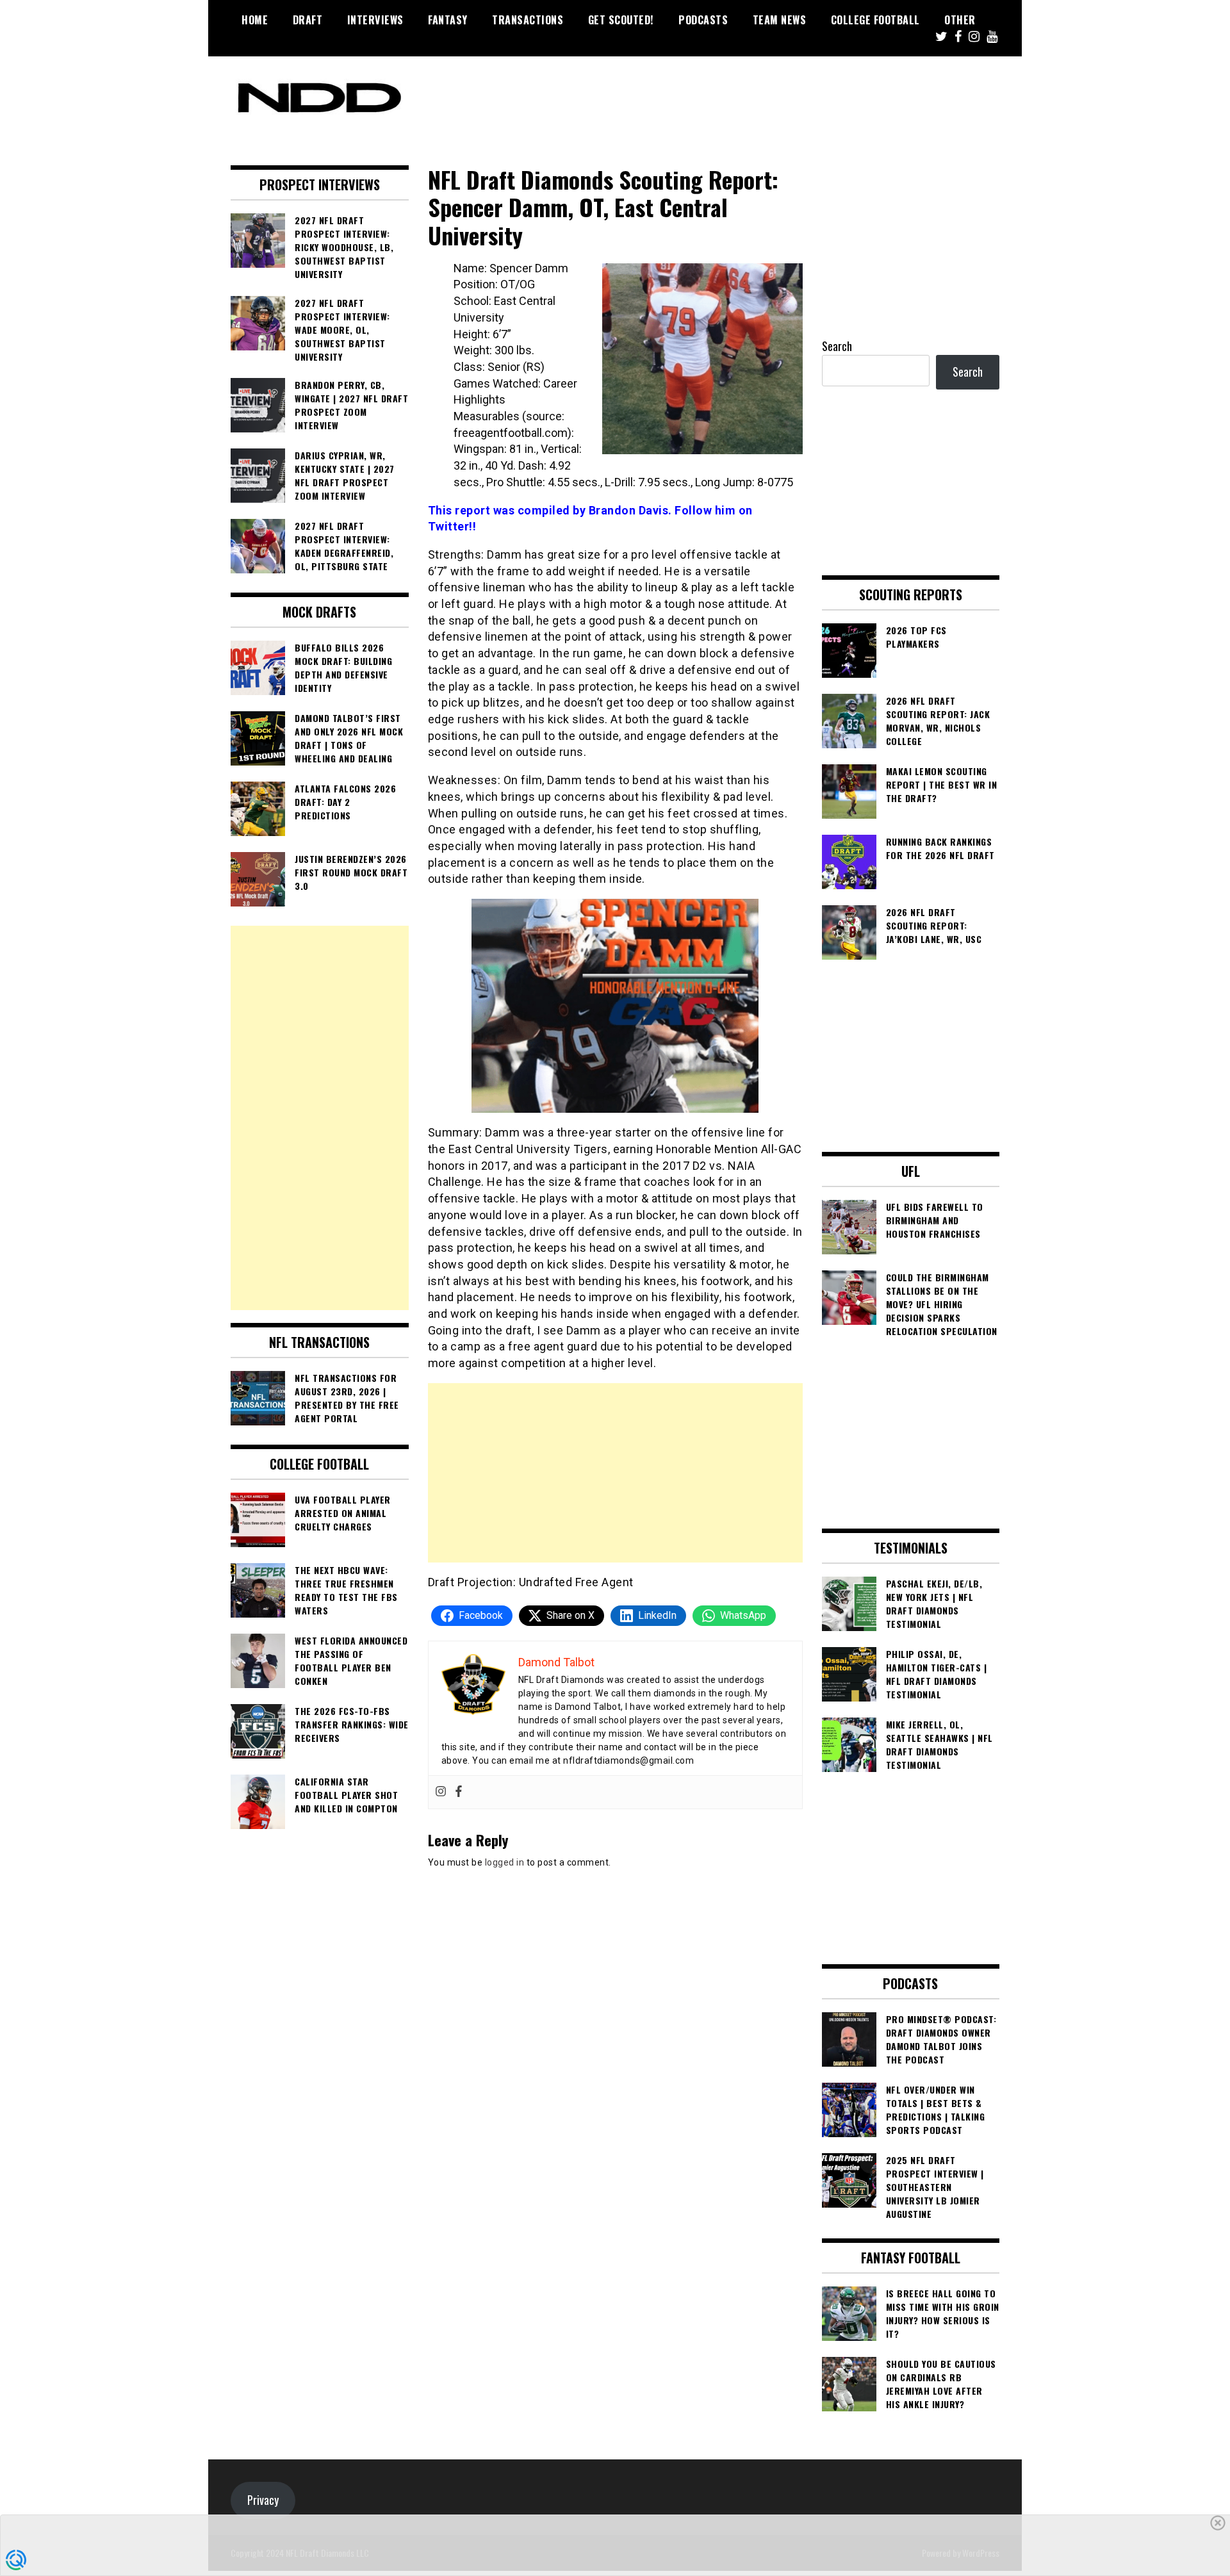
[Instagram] (441, 1792)
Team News (780, 20)
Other (960, 20)
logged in (505, 1862)
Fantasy (448, 20)
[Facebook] (459, 1792)
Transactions (528, 20)
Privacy (263, 2500)
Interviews (375, 20)
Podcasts (703, 20)
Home (255, 20)
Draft (308, 20)
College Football (875, 20)
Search (837, 346)
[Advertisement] (615, 1473)
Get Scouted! (621, 20)
